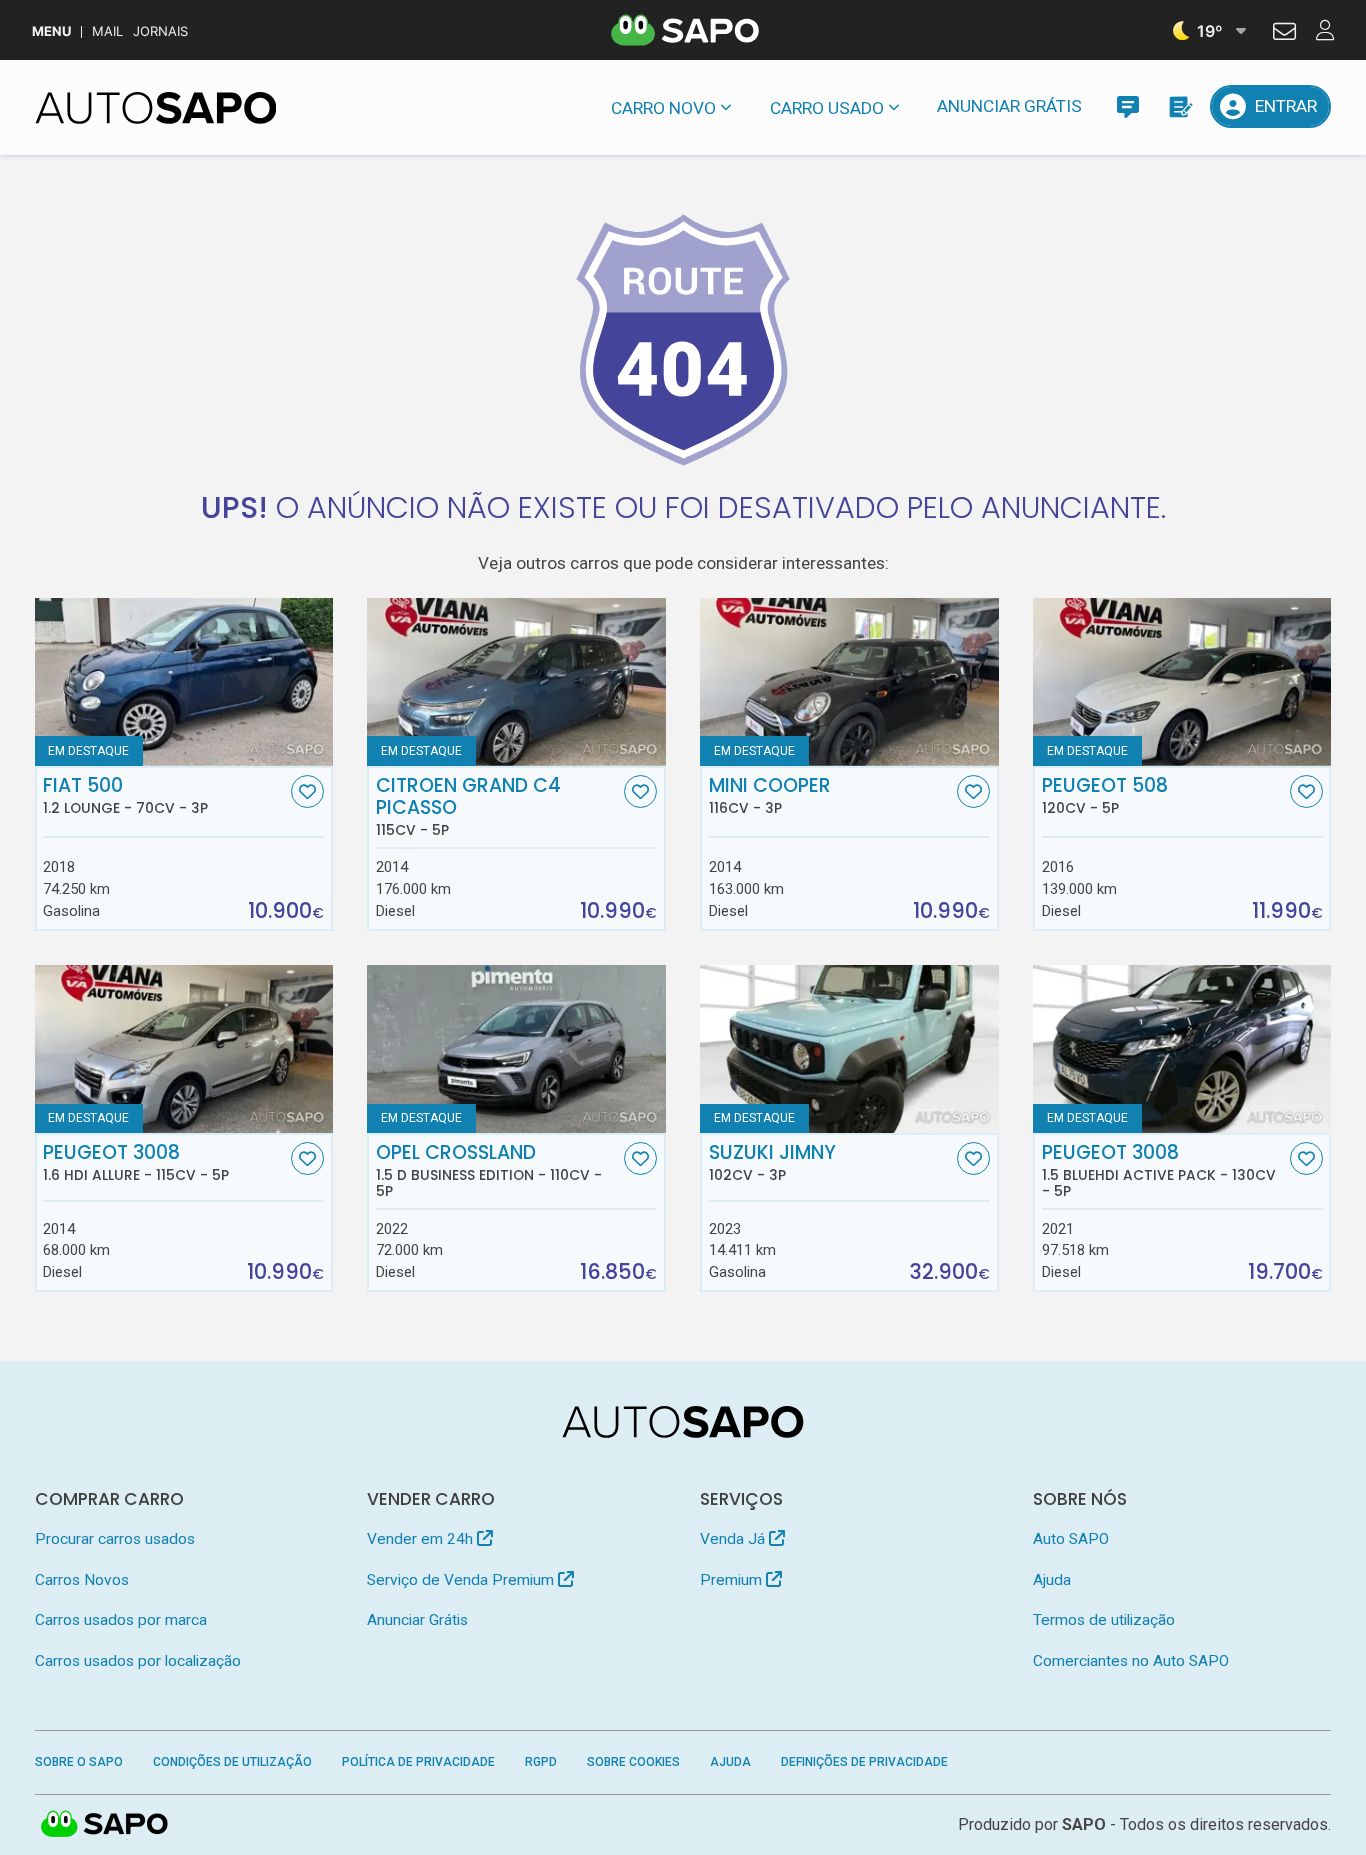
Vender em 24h (422, 1539)
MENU (51, 31)
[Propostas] (1179, 106)
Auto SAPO (1071, 1539)
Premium (733, 1580)
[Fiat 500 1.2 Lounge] (184, 682)
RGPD (541, 1762)
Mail (107, 31)
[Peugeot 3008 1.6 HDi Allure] (184, 1049)
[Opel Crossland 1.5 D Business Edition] (516, 1049)
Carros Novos (82, 1580)
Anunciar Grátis (1009, 106)
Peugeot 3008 (136, 1163)
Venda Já (734, 1539)
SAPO (105, 1825)
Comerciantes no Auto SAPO (1131, 1661)
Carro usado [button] (827, 108)
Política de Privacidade (418, 1762)
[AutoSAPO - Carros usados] (156, 108)
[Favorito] (307, 791)
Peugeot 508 (1105, 796)
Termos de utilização (1104, 1620)
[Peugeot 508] (1182, 682)
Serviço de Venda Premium (462, 1580)
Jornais (160, 31)
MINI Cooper (770, 796)
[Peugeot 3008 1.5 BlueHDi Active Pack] (1182, 1049)
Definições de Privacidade (864, 1762)
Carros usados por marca (121, 1620)
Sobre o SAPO (79, 1762)
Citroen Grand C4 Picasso (468, 807)
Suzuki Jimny (772, 1163)
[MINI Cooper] (849, 682)
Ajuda (1052, 1580)
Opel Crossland (489, 1171)
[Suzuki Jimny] (849, 1049)
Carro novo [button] (663, 108)
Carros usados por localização (138, 1661)
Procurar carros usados (115, 1539)
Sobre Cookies (633, 1762)
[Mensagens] (1127, 106)
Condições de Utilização (232, 1762)
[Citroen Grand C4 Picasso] (516, 682)
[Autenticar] (1284, 34)
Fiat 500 (125, 796)
